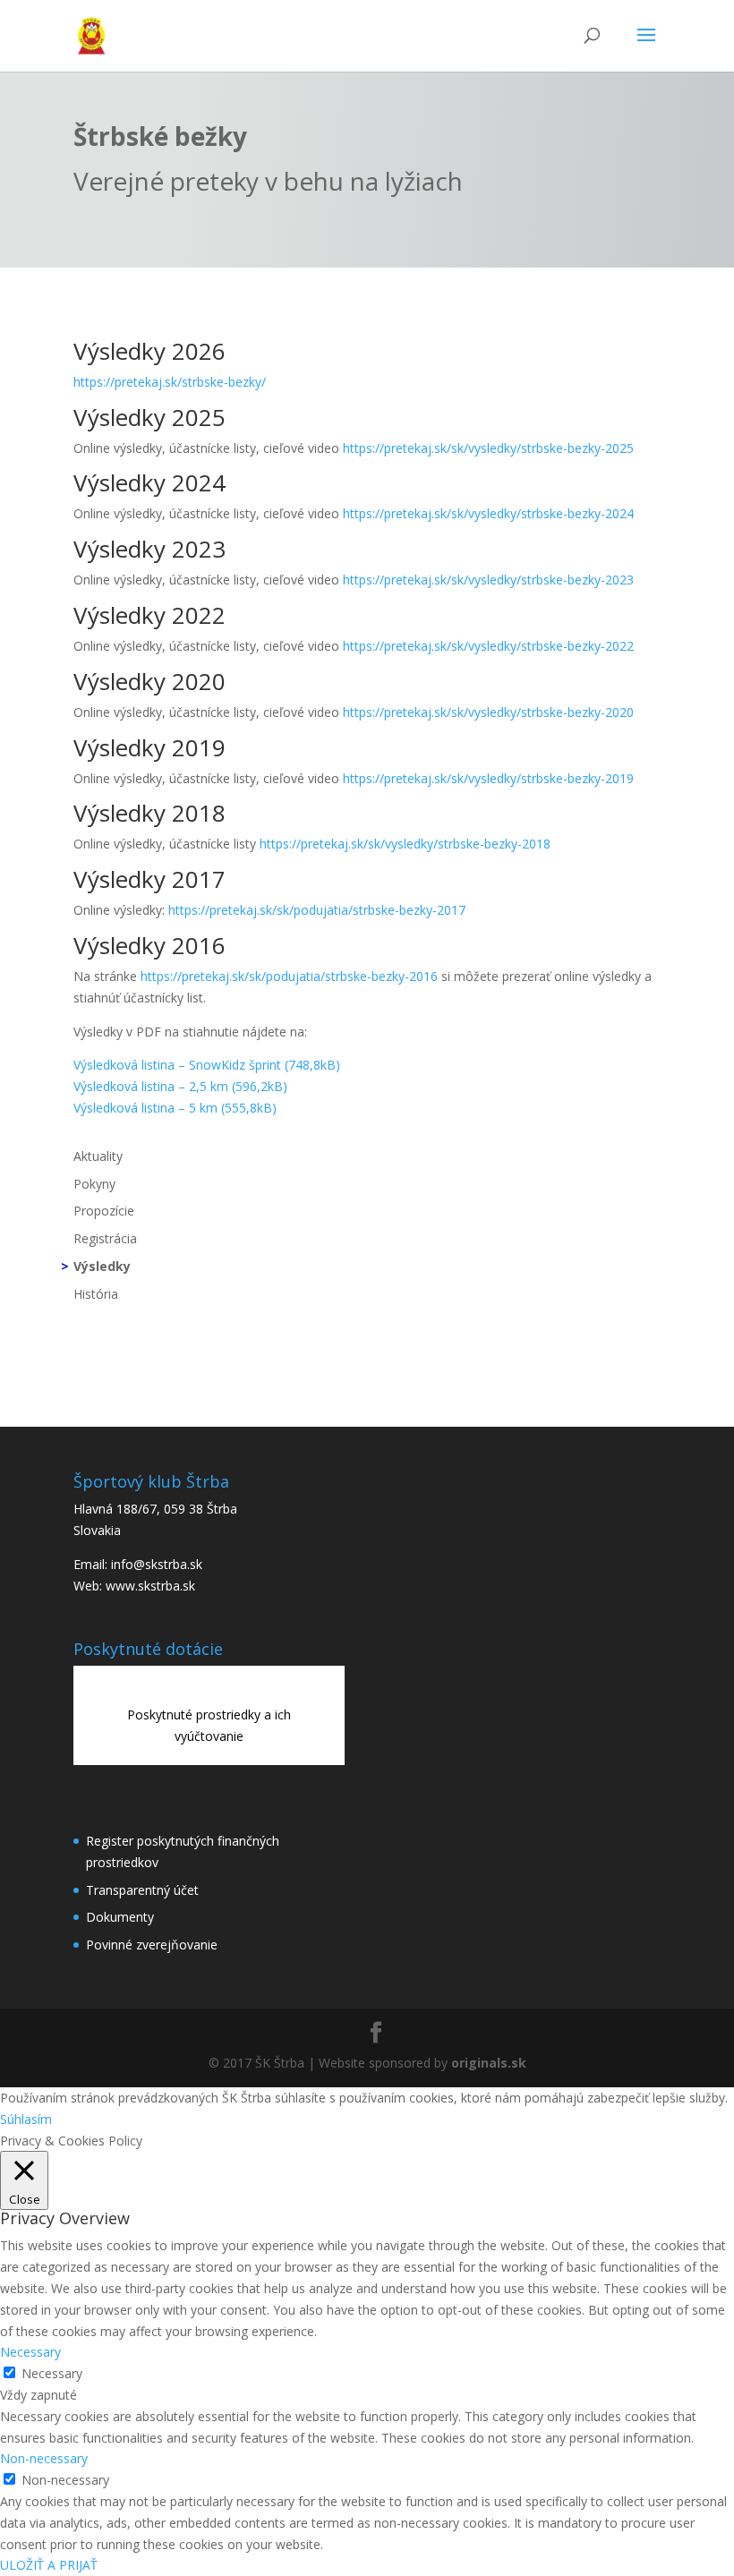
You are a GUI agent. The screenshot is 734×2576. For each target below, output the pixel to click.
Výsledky (102, 1266)
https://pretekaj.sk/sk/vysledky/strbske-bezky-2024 (488, 513)
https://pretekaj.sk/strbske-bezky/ (170, 382)
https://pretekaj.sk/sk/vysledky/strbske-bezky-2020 (488, 712)
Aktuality (98, 1156)
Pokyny (94, 1184)
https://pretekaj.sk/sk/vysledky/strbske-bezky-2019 (488, 778)
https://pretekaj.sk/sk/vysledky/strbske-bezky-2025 (488, 448)
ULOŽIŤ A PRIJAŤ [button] (49, 2565)
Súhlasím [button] (26, 2119)
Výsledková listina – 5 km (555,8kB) (175, 1108)
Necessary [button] (30, 2352)
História (96, 1294)
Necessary (52, 2373)
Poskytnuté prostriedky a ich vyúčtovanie (209, 1725)
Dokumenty (120, 1917)
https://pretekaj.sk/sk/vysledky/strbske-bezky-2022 (488, 646)
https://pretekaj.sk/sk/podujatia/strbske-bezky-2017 (317, 910)
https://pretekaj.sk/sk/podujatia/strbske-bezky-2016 (289, 976)
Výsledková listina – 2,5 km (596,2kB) (180, 1086)
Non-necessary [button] (44, 2458)
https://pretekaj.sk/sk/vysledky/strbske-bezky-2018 (405, 844)
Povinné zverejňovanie (152, 1945)
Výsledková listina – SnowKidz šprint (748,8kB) (207, 1065)
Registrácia (105, 1238)
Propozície (104, 1211)
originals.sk (489, 2063)
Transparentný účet (142, 1890)
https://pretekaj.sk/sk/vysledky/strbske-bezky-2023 (488, 580)
